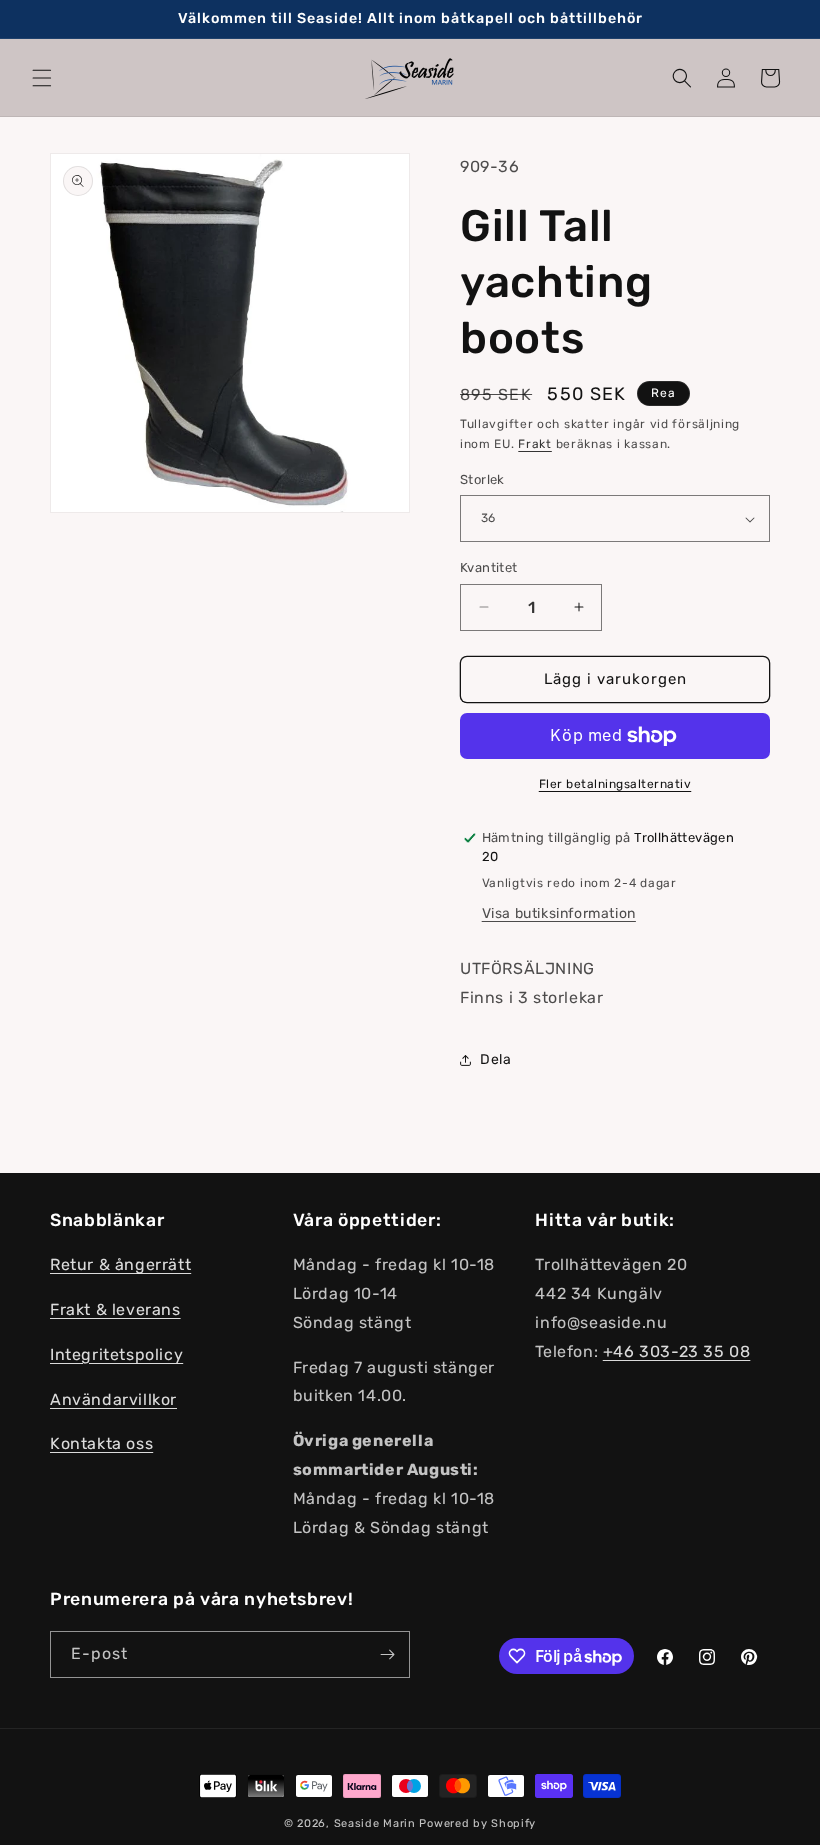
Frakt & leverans (115, 1309)
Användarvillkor (113, 1399)
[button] (42, 78)
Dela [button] (495, 1059)
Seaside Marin (375, 1823)
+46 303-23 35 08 (677, 1351)
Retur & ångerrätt (120, 1264)
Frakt (535, 444)
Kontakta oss (101, 1443)
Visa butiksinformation (559, 913)
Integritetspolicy (116, 1354)
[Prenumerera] (387, 1654)
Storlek (482, 479)
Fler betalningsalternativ (615, 784)
